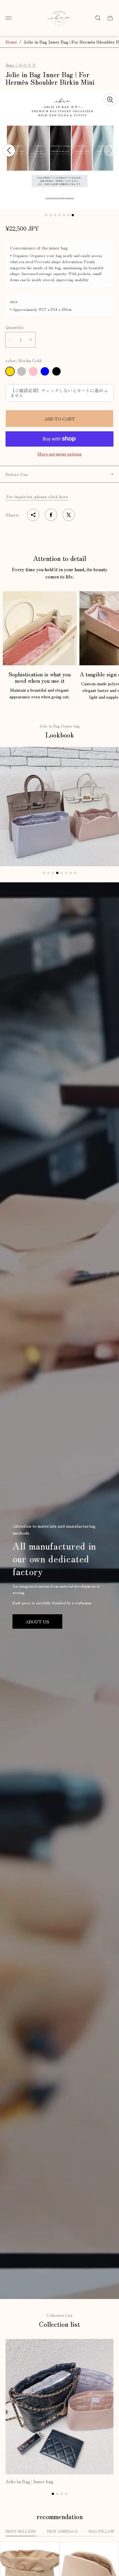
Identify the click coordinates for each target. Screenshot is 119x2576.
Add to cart (59, 419)
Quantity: (15, 327)
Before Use (17, 474)
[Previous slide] (9, 150)
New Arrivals (62, 2531)
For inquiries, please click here (37, 496)
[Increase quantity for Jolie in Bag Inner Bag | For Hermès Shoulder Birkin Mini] (31, 340)
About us (37, 1621)
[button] (46, 215)
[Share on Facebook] (51, 515)
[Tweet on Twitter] (69, 515)
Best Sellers (21, 2531)
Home (11, 42)
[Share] (33, 515)
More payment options (59, 454)
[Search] (98, 18)
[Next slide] (110, 150)
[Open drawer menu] (9, 18)
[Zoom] (110, 100)
